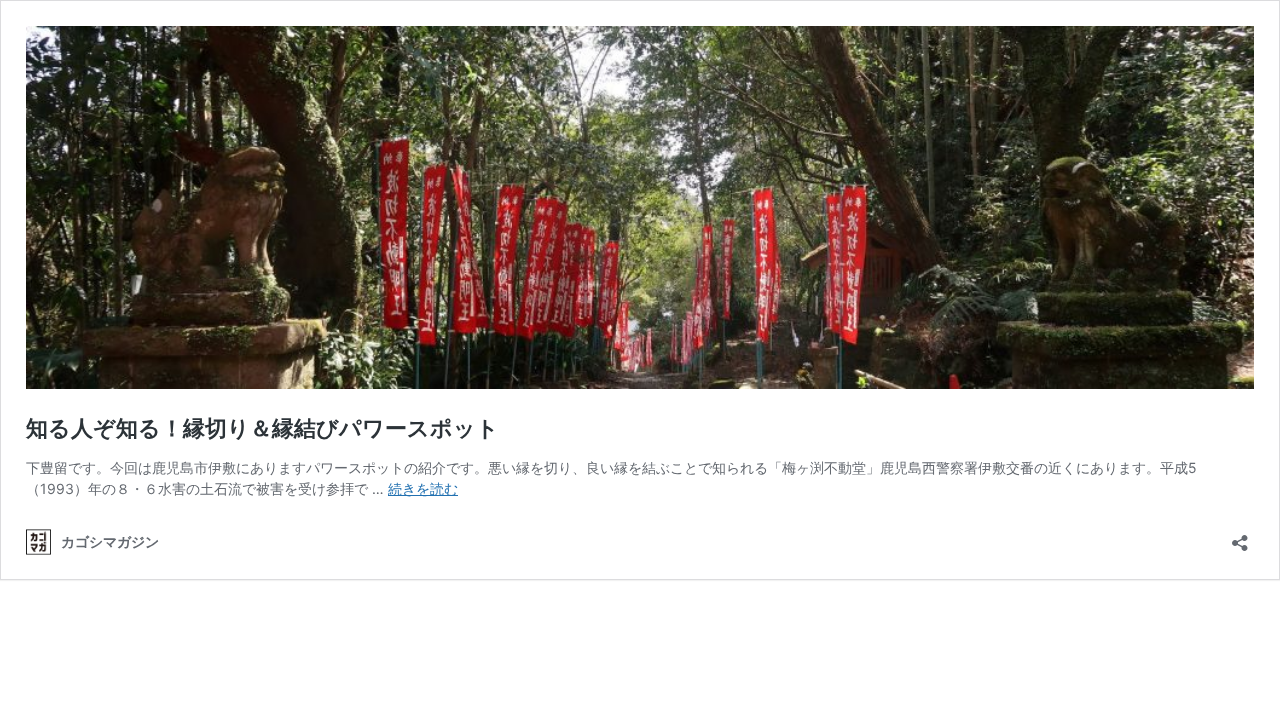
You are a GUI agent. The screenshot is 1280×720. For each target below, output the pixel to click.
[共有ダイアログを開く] (1240, 536)
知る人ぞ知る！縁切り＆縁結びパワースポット (262, 428)
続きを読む (423, 488)
